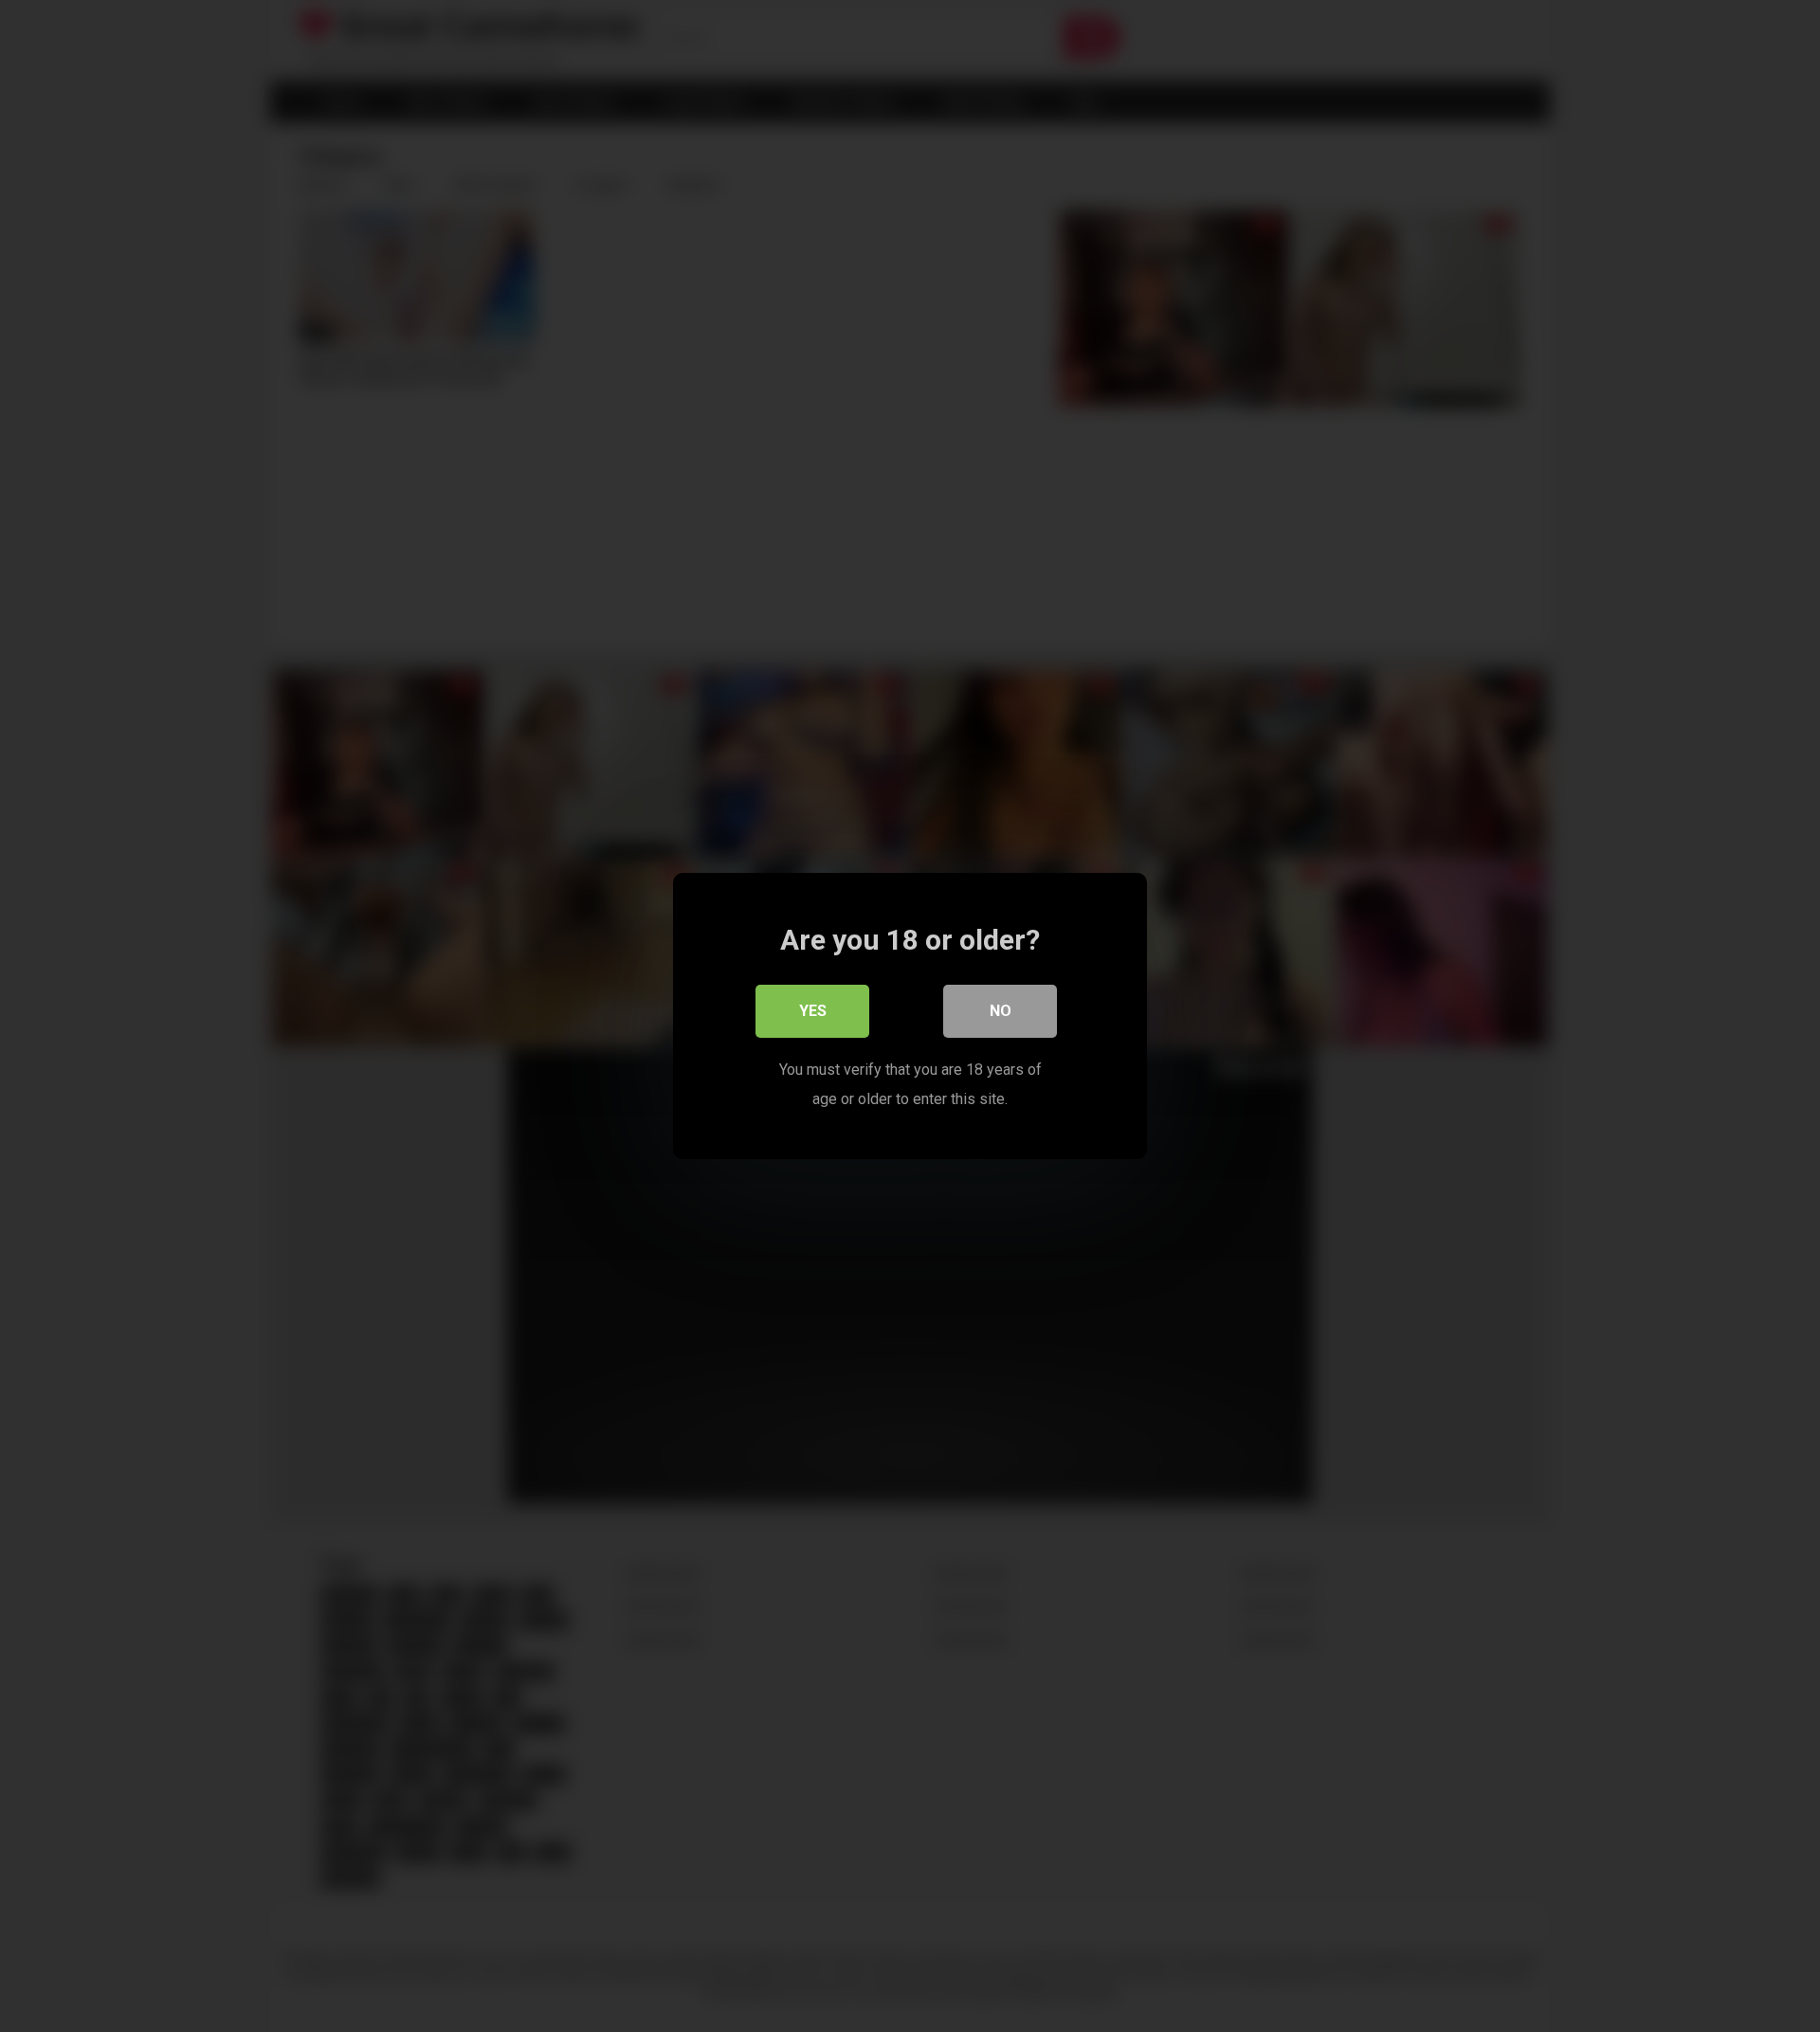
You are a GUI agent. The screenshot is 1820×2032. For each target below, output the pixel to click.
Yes (813, 1011)
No (1001, 1011)
